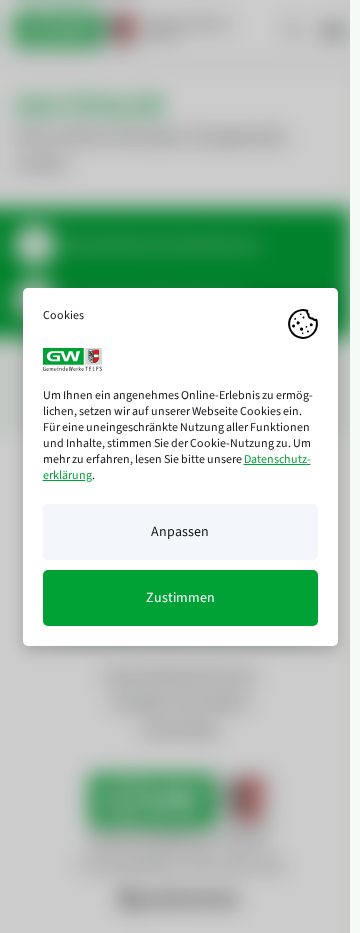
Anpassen (180, 532)
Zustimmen (180, 598)
